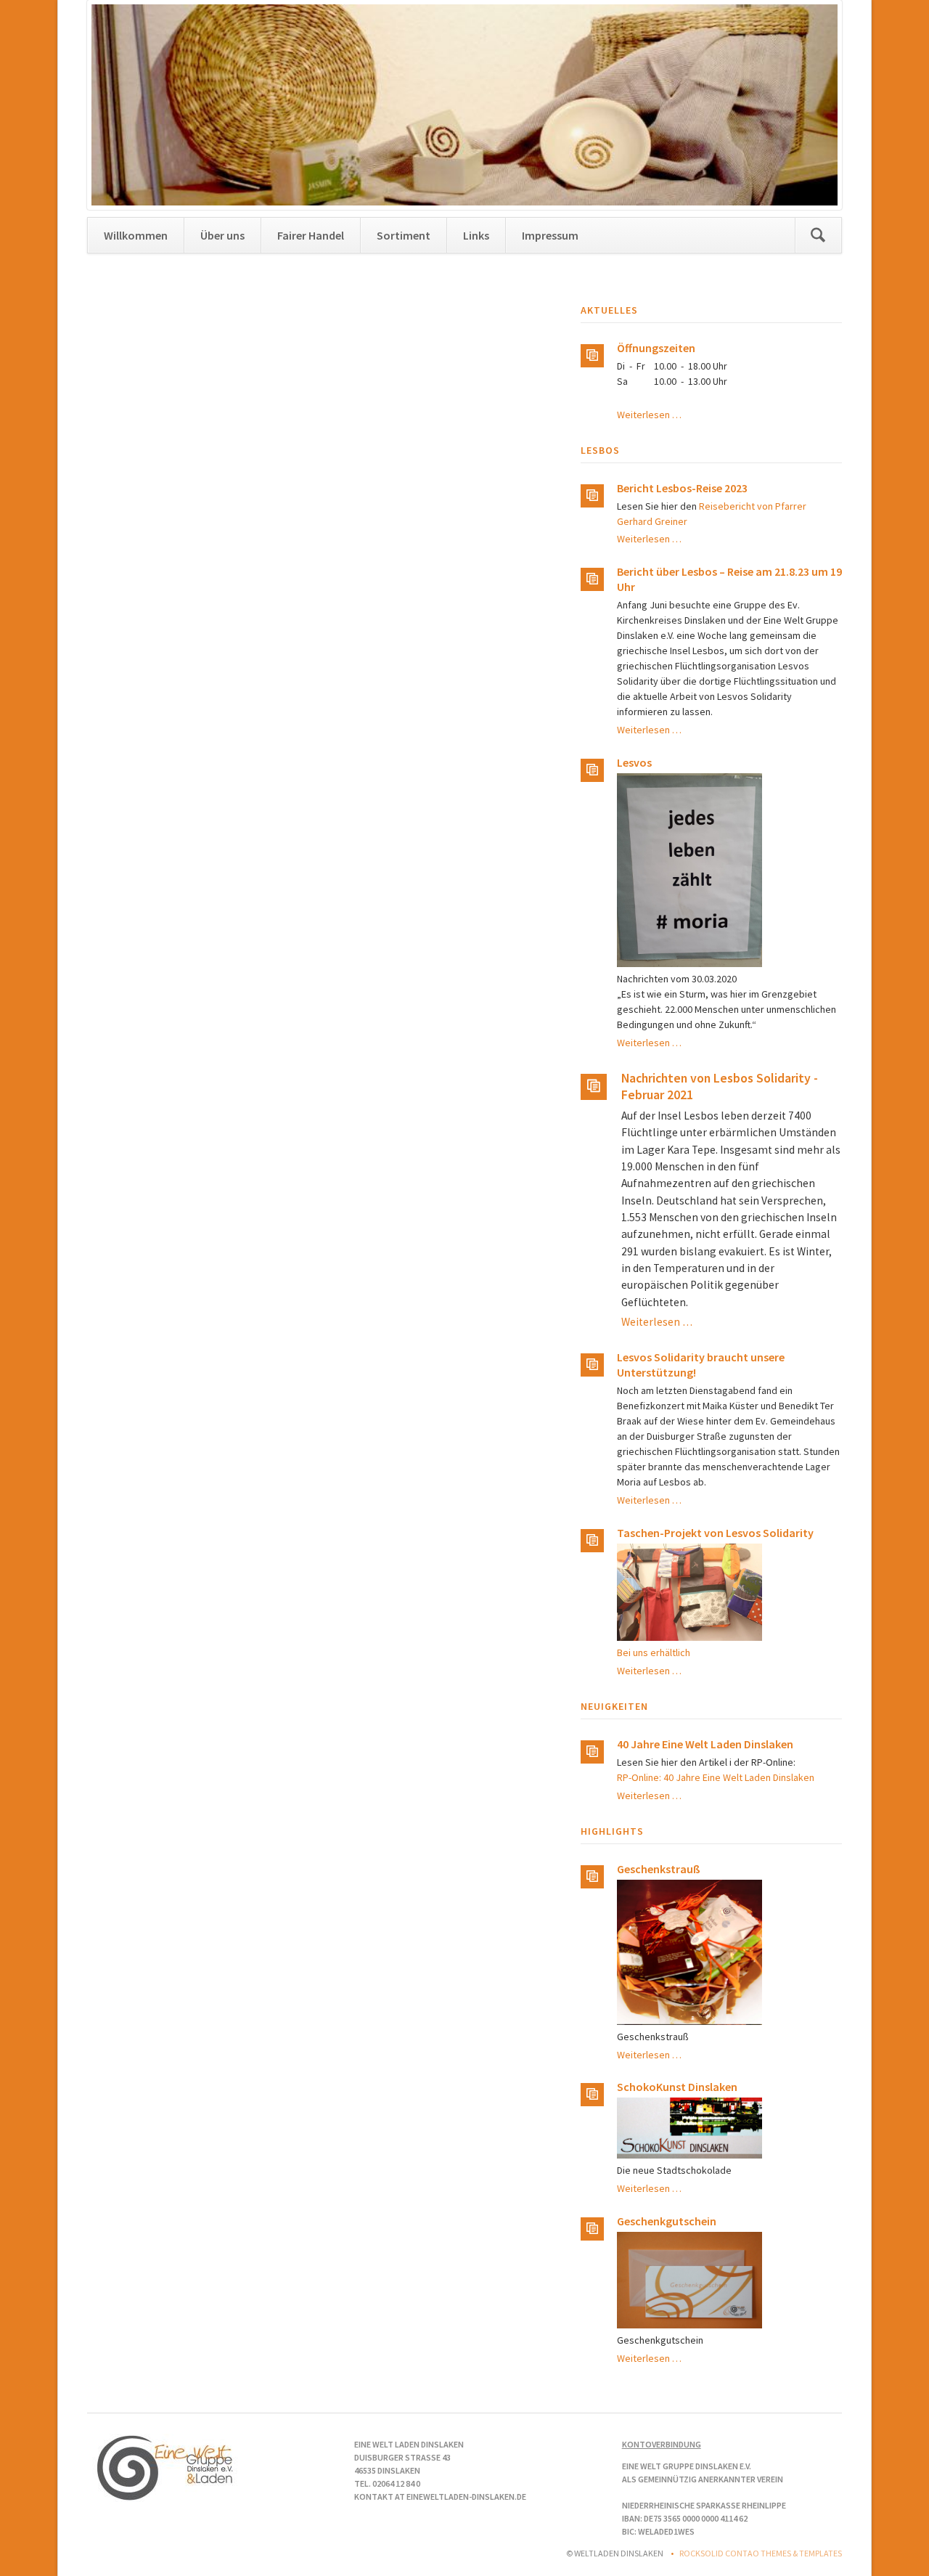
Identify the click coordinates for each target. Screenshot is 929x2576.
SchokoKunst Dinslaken (677, 2087)
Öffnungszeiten (656, 348)
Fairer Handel (311, 235)
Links (476, 235)
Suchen (818, 235)
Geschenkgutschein (667, 2221)
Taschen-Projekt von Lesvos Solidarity (715, 1533)
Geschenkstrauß (659, 1869)
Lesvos (634, 762)
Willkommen (136, 235)
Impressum (550, 235)
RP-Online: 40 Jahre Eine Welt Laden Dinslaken (716, 1777)
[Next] (810, 105)
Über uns (222, 235)
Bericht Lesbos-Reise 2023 (682, 488)
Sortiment (404, 235)
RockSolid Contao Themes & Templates (761, 2553)
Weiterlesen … (649, 415)
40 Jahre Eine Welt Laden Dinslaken (705, 1744)
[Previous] (119, 105)
